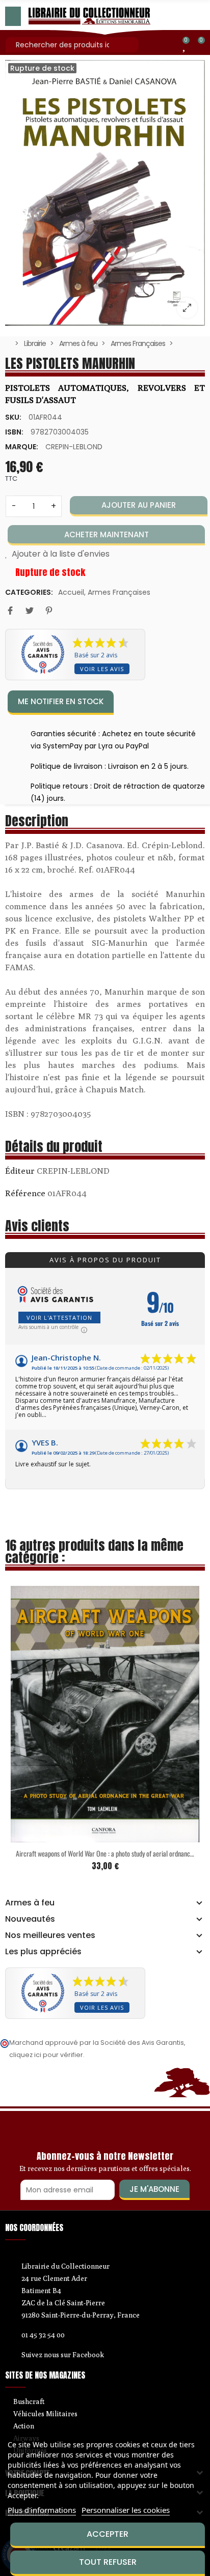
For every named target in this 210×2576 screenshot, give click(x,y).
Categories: (29, 592)
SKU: (13, 417)
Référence (25, 1193)
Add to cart (84, 1836)
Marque (20, 1172)
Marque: (22, 447)
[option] (105, 193)
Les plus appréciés (43, 1952)
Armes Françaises (119, 592)
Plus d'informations (42, 2510)
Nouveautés (30, 1919)
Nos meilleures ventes (50, 1935)
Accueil (71, 592)
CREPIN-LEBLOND (74, 447)
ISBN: (14, 432)
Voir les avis (102, 669)
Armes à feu (30, 1903)
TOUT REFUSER (108, 2562)
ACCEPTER (108, 2534)
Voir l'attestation (59, 1318)
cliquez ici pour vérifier (46, 2055)
